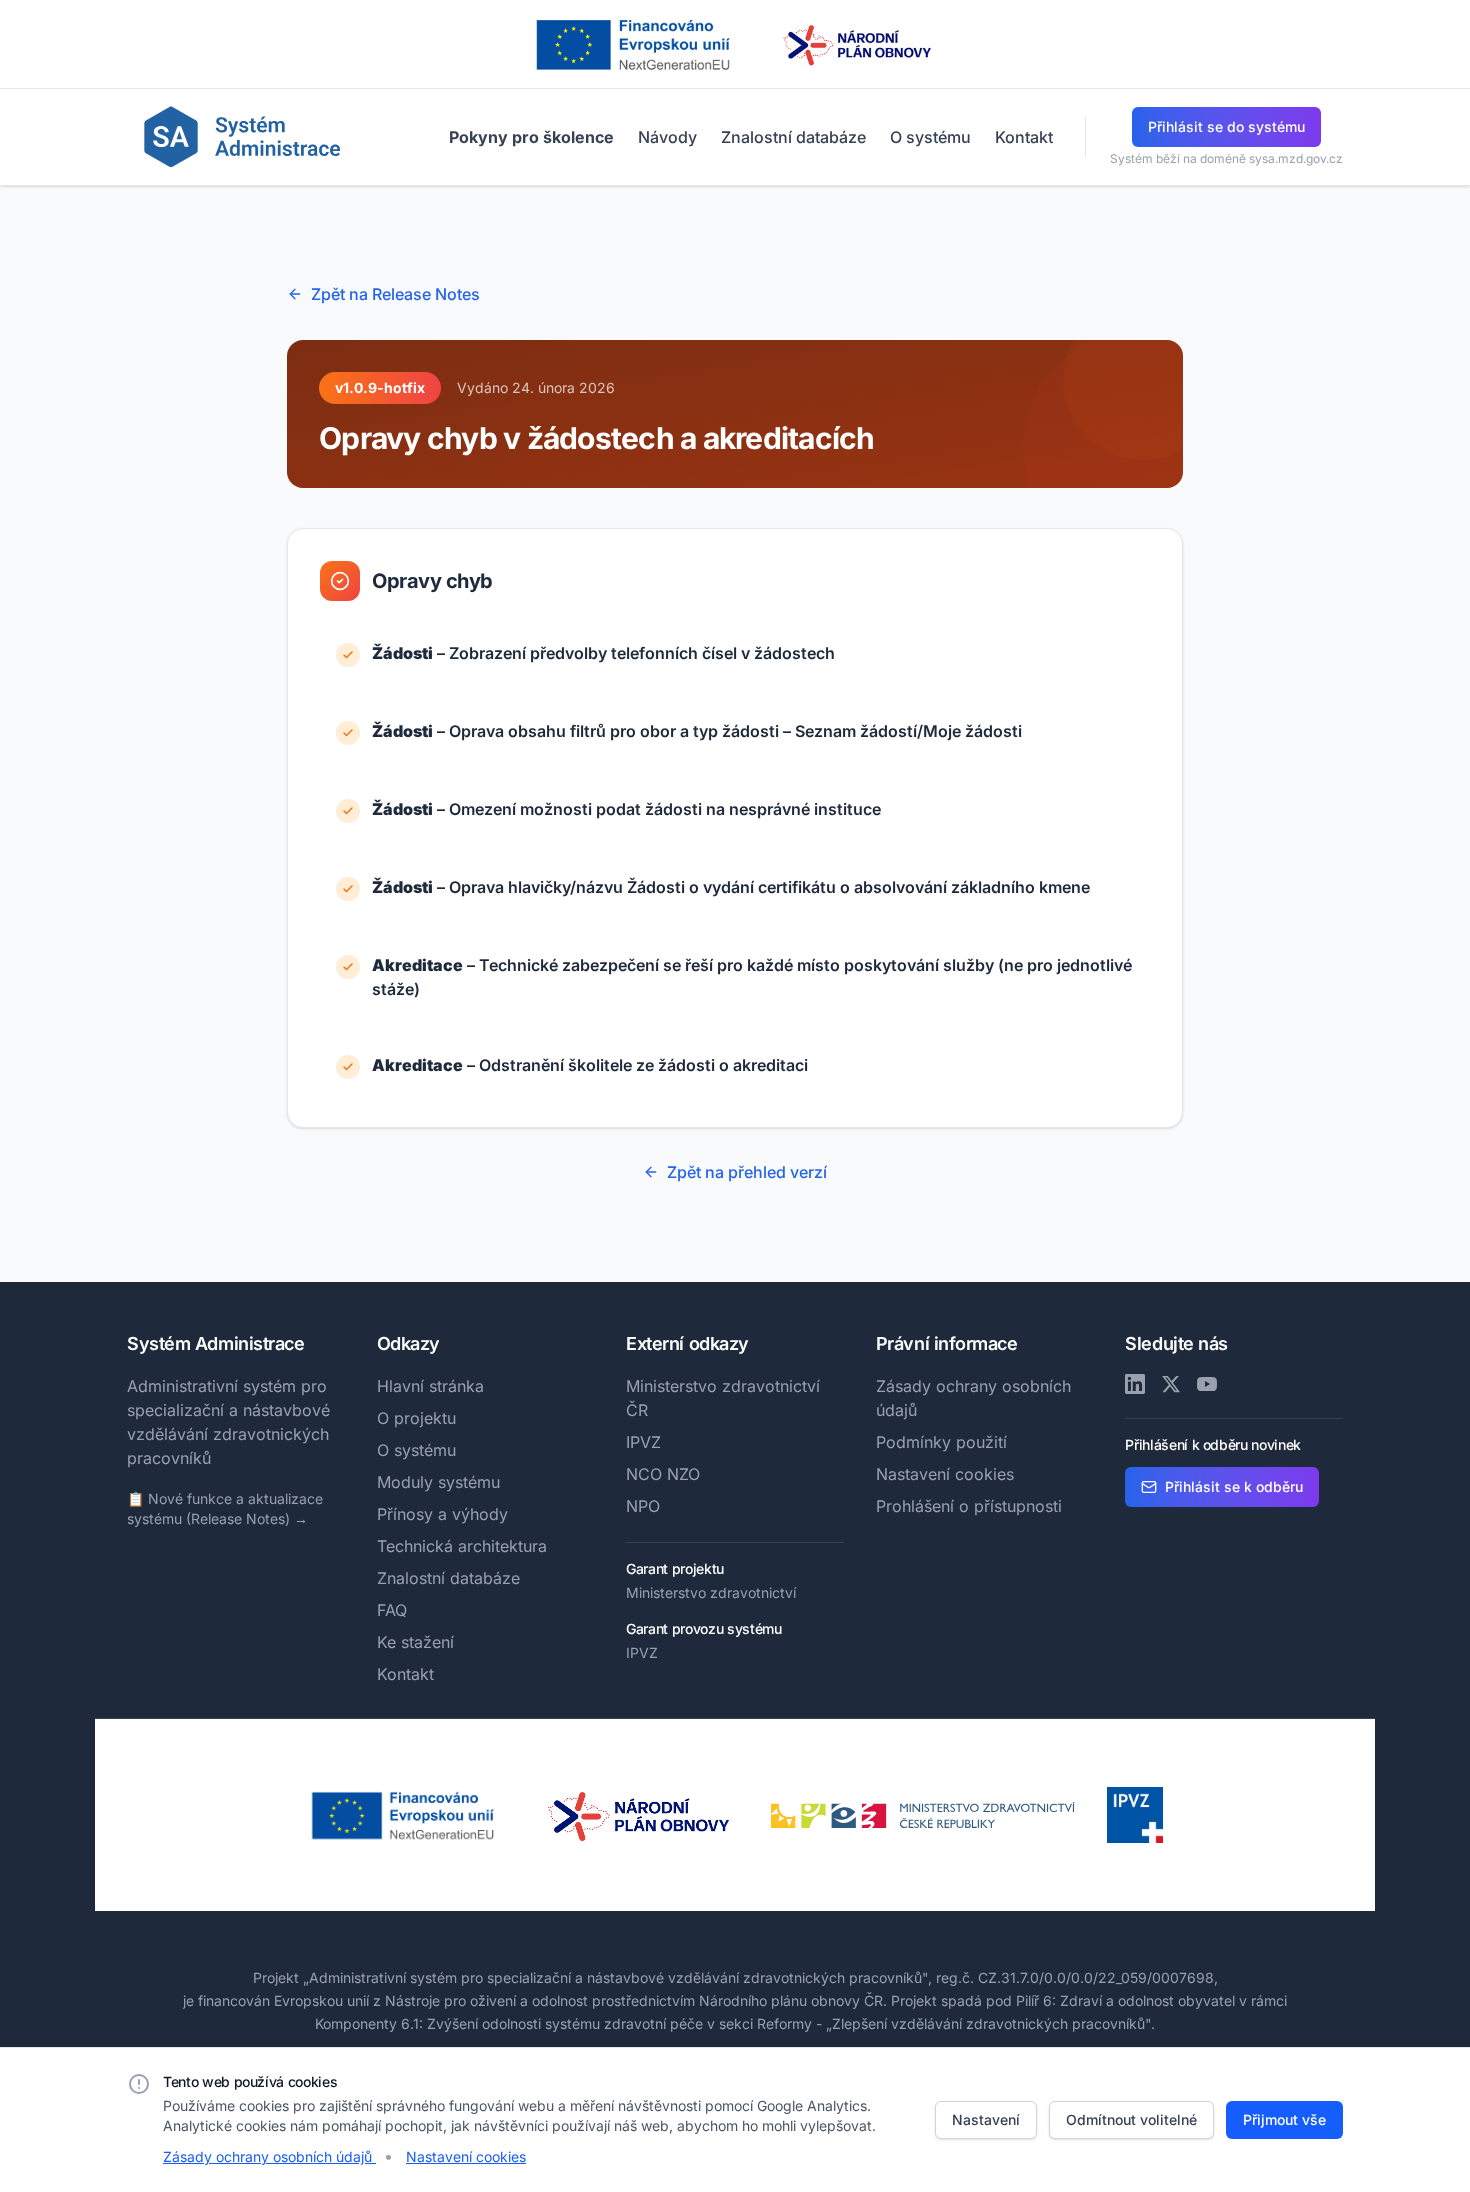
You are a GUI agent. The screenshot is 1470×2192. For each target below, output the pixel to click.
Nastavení (986, 2119)
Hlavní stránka (430, 1386)
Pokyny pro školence (531, 137)
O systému (930, 137)
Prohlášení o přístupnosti (969, 1506)
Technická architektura (462, 1546)
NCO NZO (663, 1474)
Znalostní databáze (793, 137)
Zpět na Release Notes (395, 294)
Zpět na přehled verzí (747, 1172)
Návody (667, 137)
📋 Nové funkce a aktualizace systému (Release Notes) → (225, 1508)
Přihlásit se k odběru (1234, 1486)
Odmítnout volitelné (1131, 2119)
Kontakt (1024, 137)
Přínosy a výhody (442, 1514)
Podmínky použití (941, 1442)
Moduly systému (438, 1482)
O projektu (416, 1418)
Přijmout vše (1284, 2119)
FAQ (392, 1610)
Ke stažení (415, 1642)
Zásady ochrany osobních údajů (269, 2156)
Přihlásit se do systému (1226, 126)
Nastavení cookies (945, 1474)
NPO (643, 1506)
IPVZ (643, 1442)
